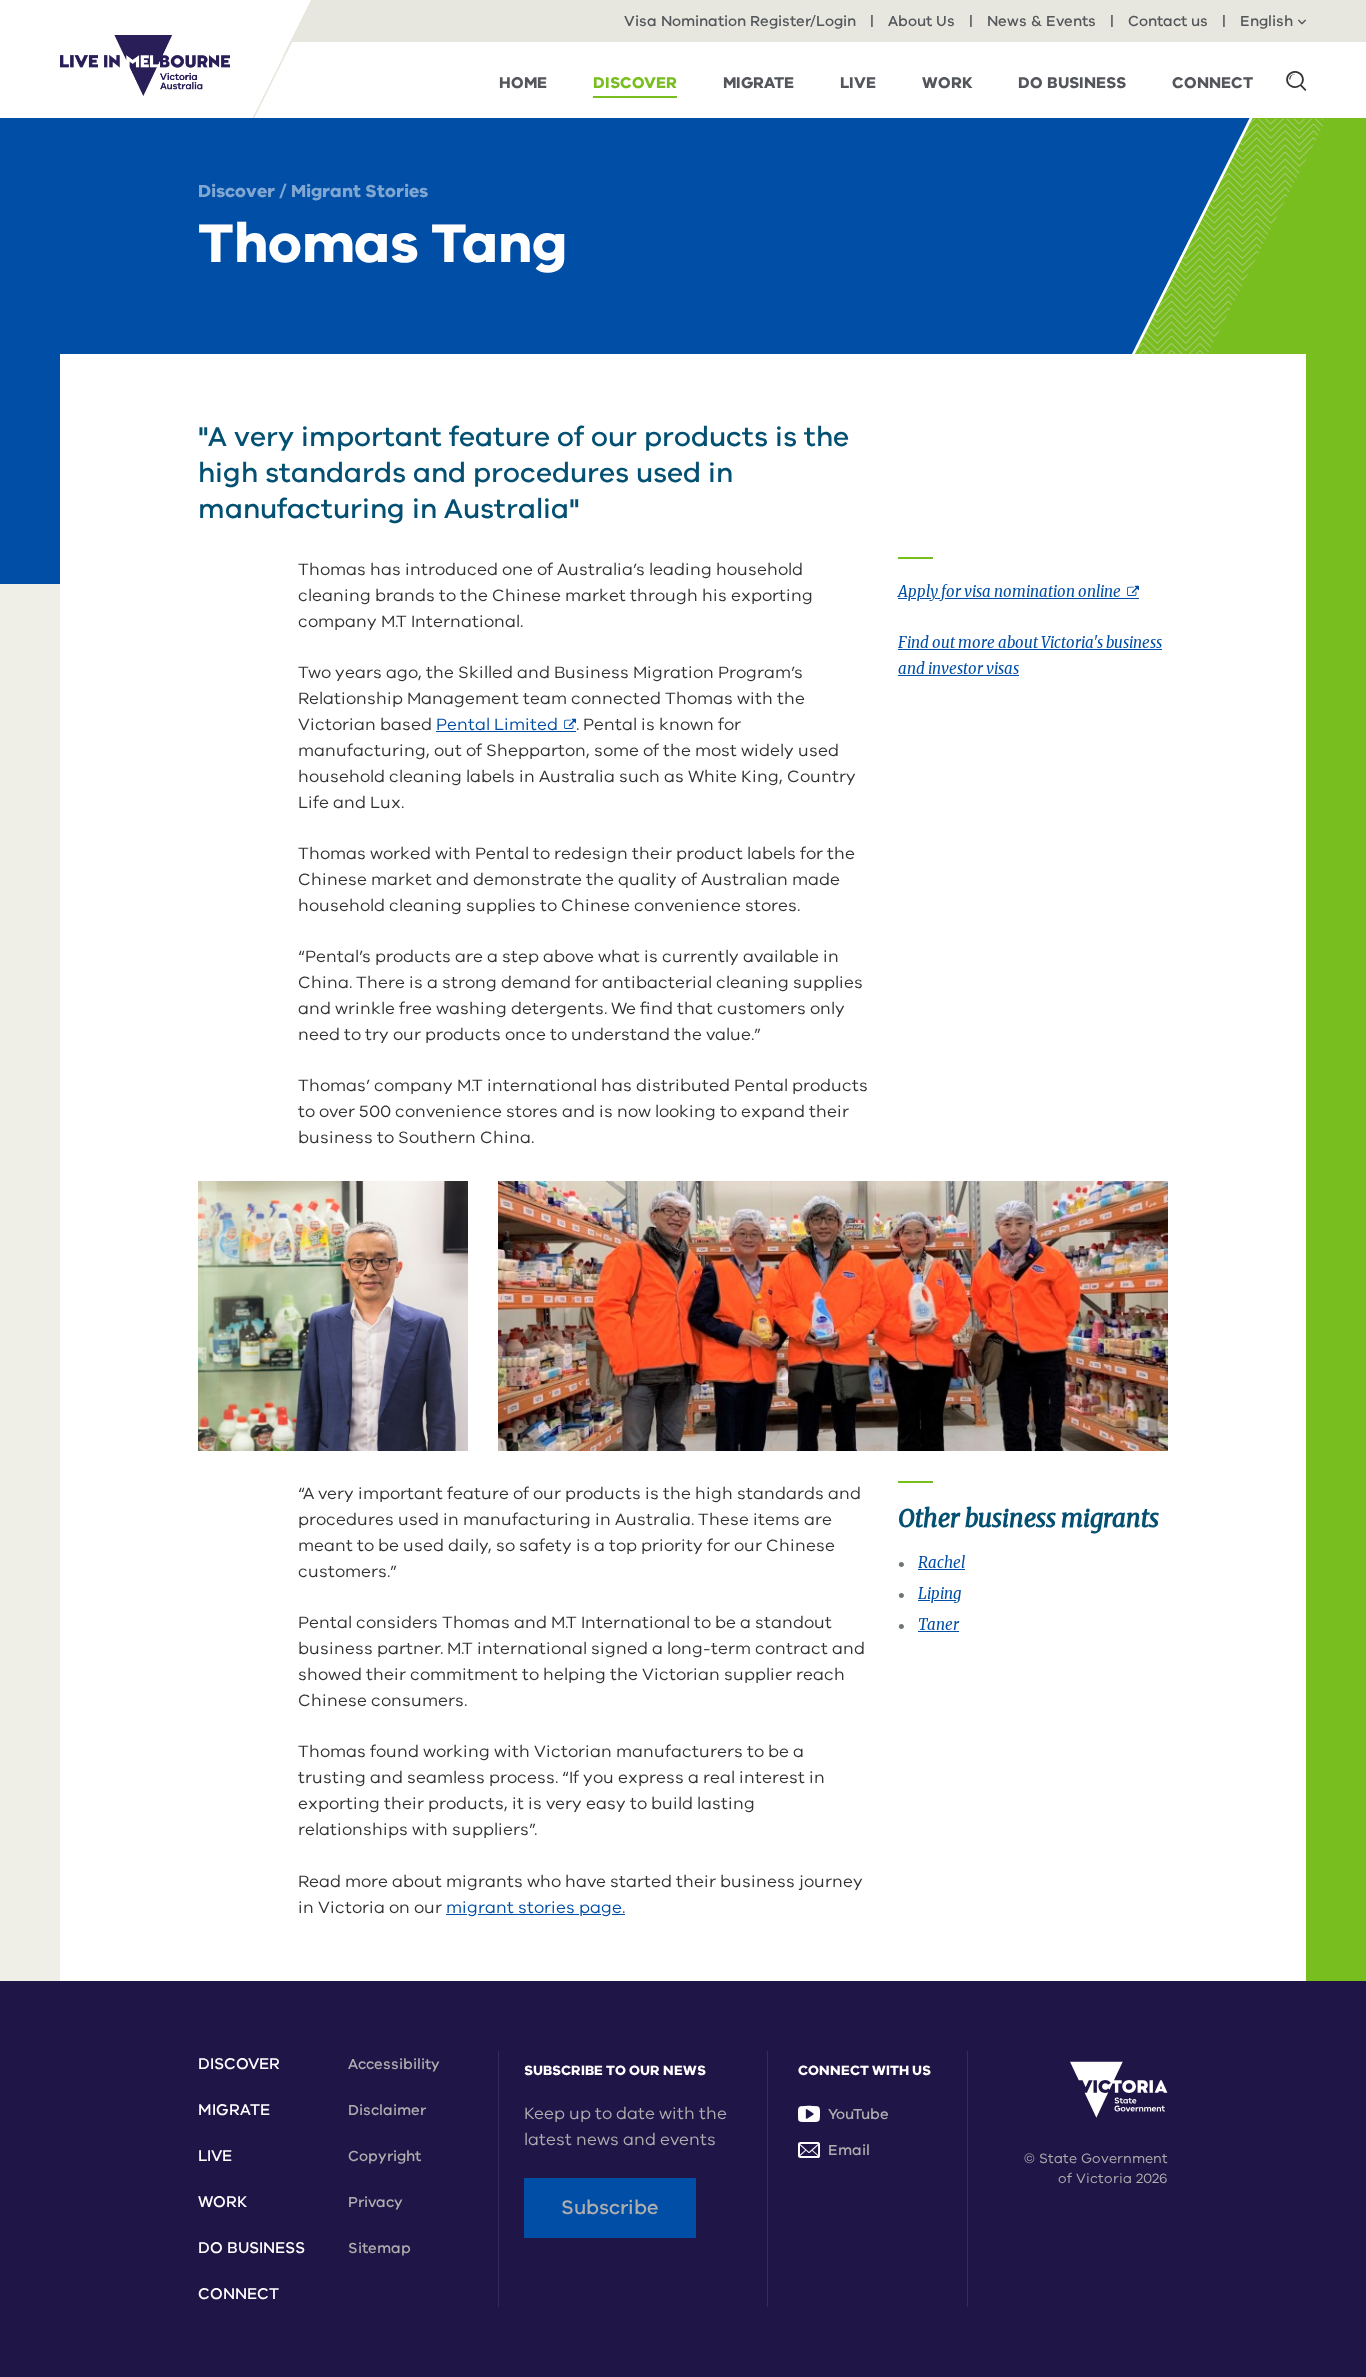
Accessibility (394, 2064)
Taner (938, 1624)
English (1266, 21)
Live (215, 2156)
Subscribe (610, 2207)
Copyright (384, 2156)
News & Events (1041, 21)
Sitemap (379, 2248)
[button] (1296, 80)
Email (849, 2150)
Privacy (375, 2202)
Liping (939, 1593)
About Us (921, 21)
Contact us (1168, 21)
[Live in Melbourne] (145, 65)
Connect (238, 2294)
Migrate (234, 2110)
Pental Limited (506, 724)
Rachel (941, 1562)
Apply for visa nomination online (1018, 591)
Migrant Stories (359, 191)
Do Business (251, 2248)
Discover (236, 191)
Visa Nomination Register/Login (740, 21)
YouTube (858, 2114)
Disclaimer (387, 2110)
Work (222, 2202)
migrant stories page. (535, 1907)
